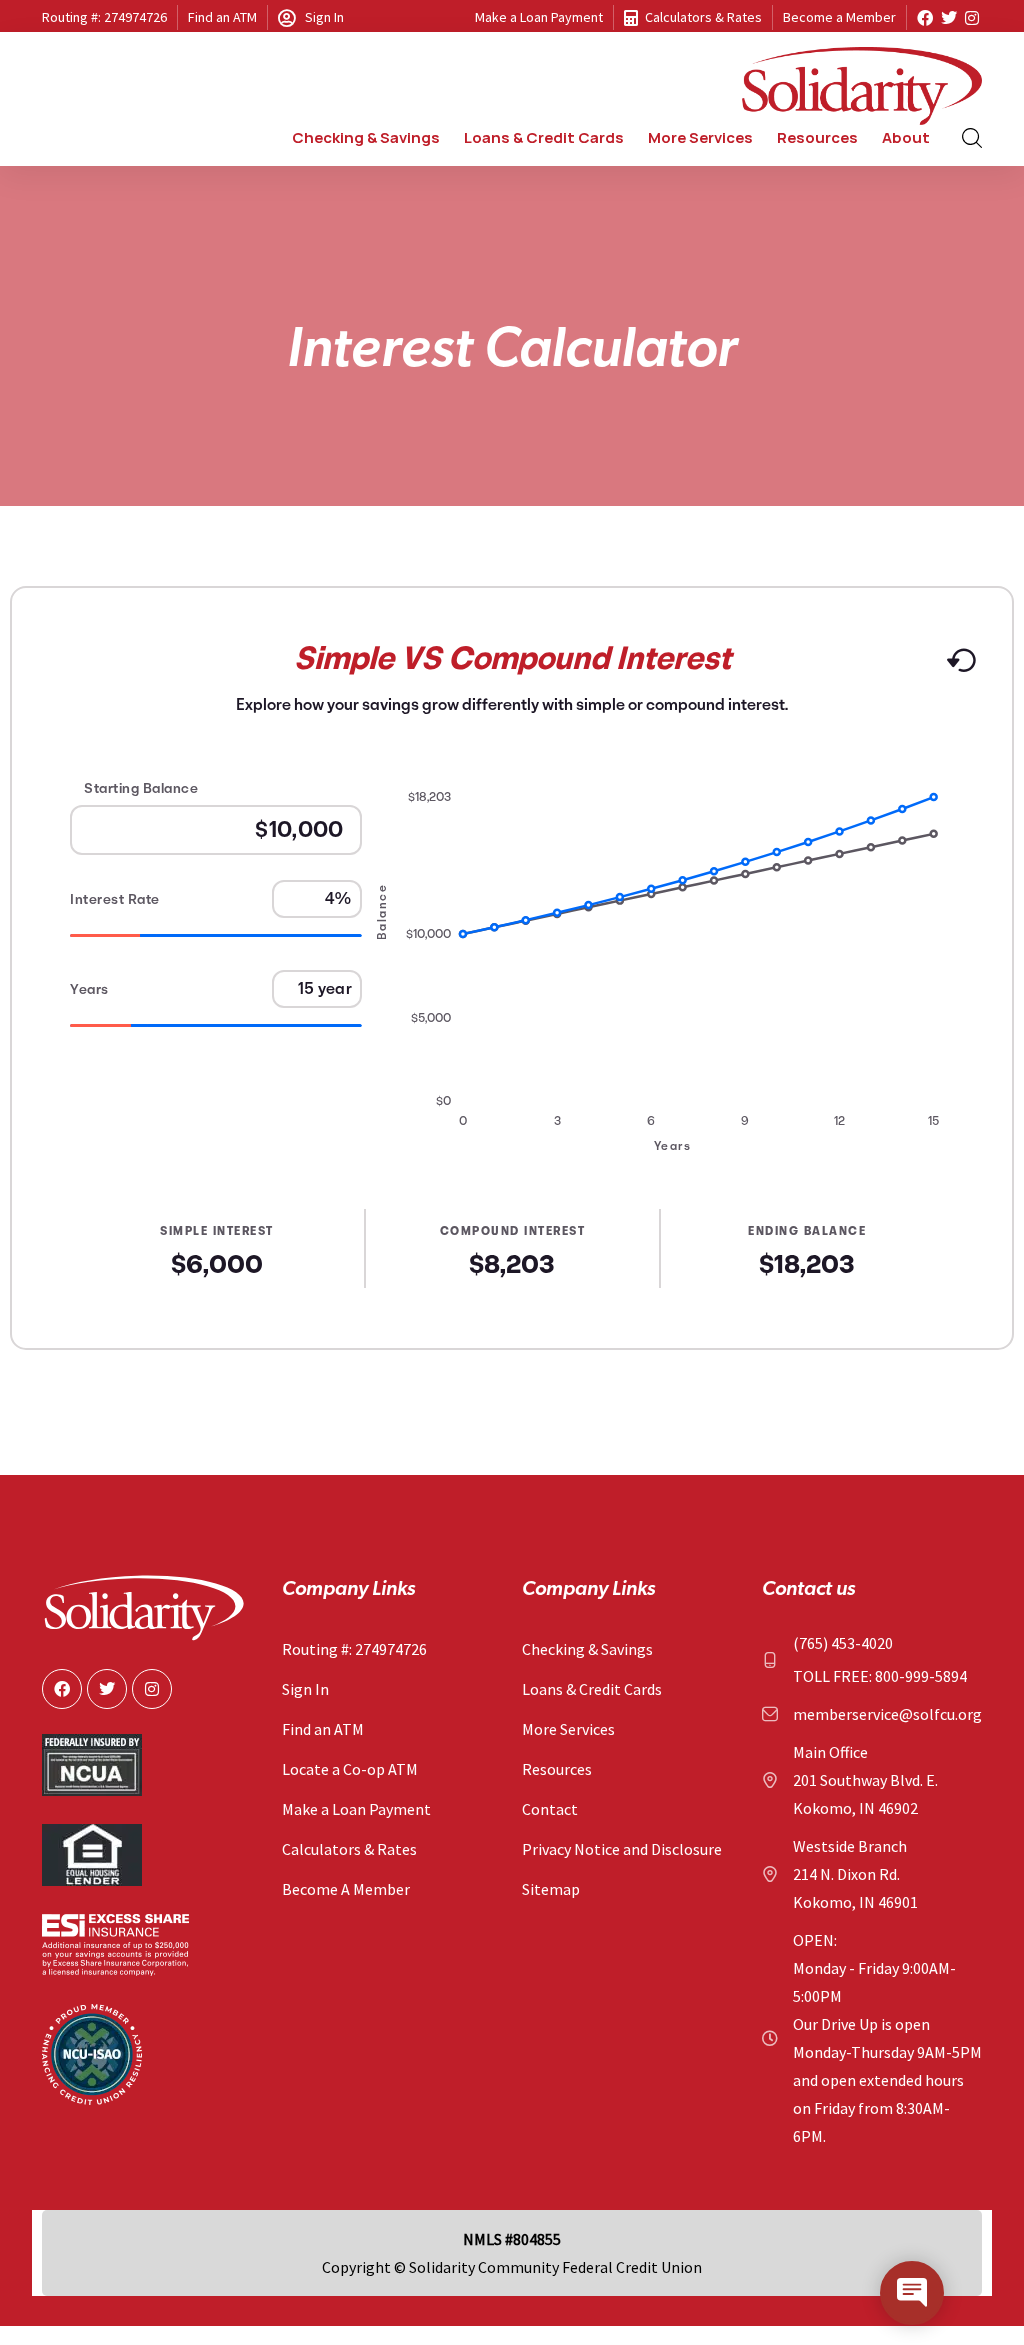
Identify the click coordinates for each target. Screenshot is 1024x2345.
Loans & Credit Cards (592, 1689)
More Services (568, 1729)
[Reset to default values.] (960, 667)
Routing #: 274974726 (104, 17)
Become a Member (839, 17)
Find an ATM (222, 17)
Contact (550, 1809)
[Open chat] (912, 2293)
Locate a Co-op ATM (350, 1769)
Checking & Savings (587, 1649)
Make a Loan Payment (539, 17)
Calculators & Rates (703, 17)
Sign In (324, 17)
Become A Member (346, 1889)
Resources (557, 1769)
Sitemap (551, 1889)
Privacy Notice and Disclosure (622, 1849)
